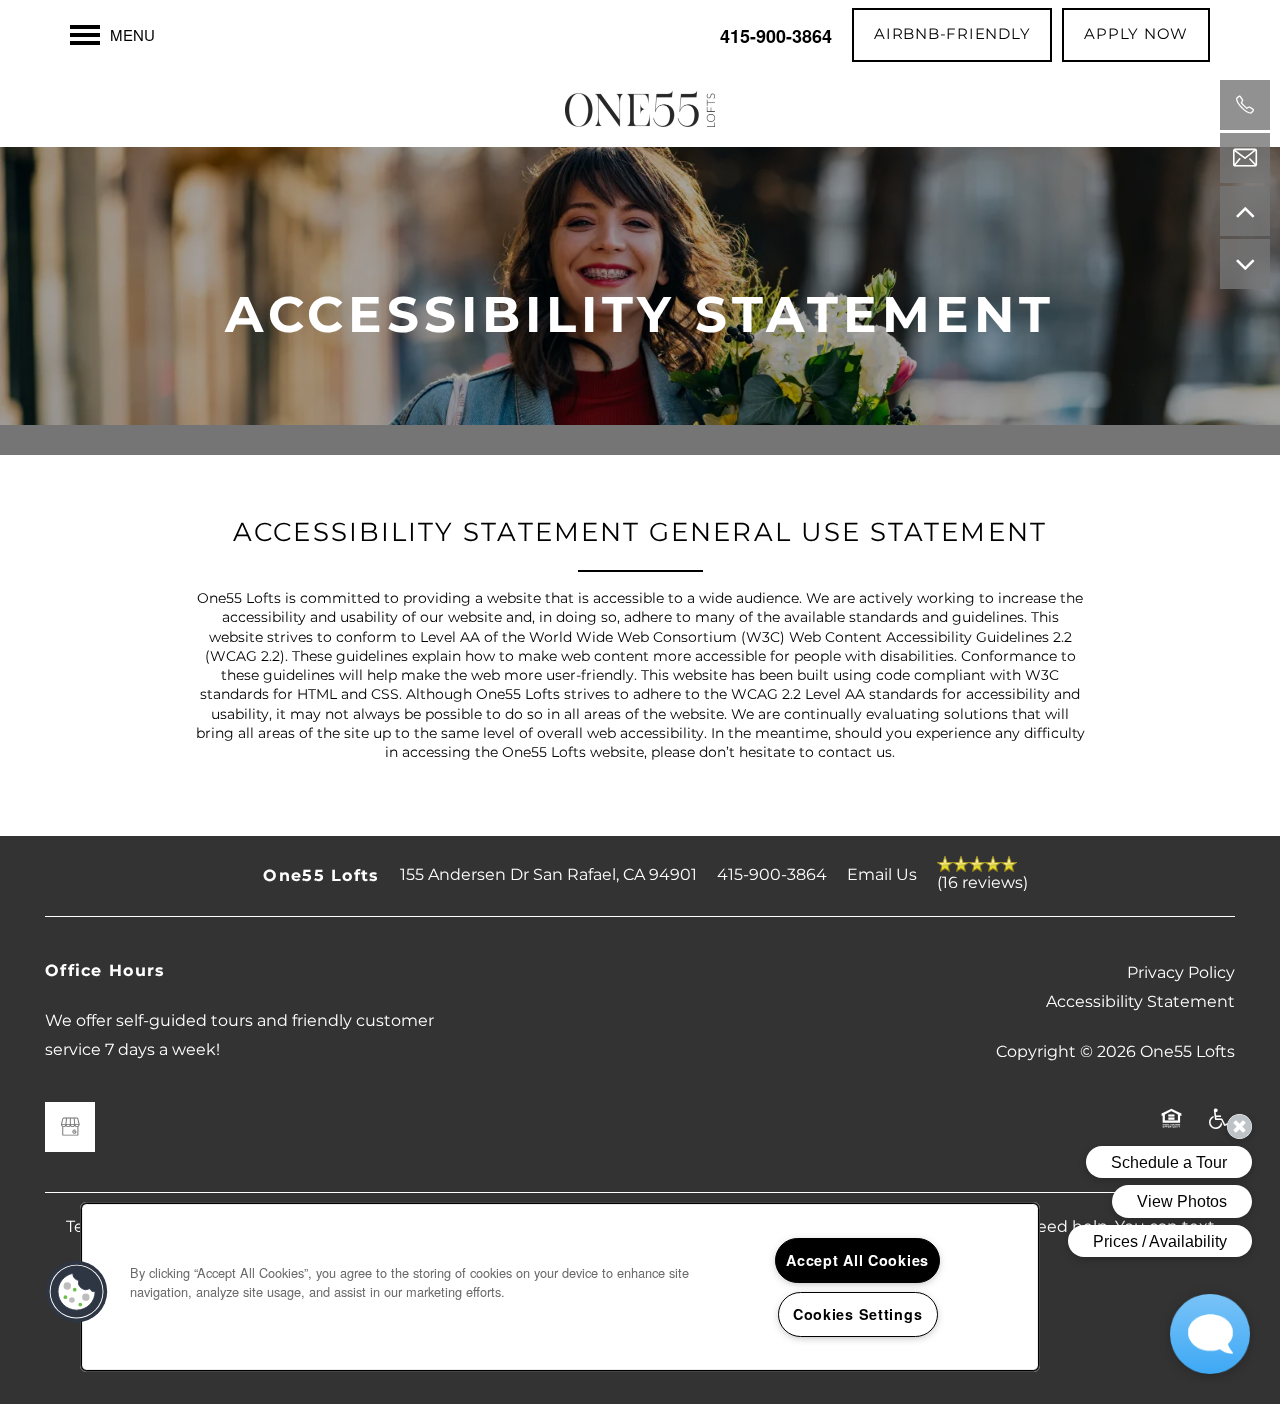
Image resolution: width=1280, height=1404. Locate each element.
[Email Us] (1245, 158)
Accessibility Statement (1140, 1002)
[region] (560, 1287)
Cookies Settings (858, 1314)
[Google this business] (70, 1127)
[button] (952, 35)
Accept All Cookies (857, 1260)
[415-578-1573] (1245, 105)
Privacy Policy (1181, 973)
